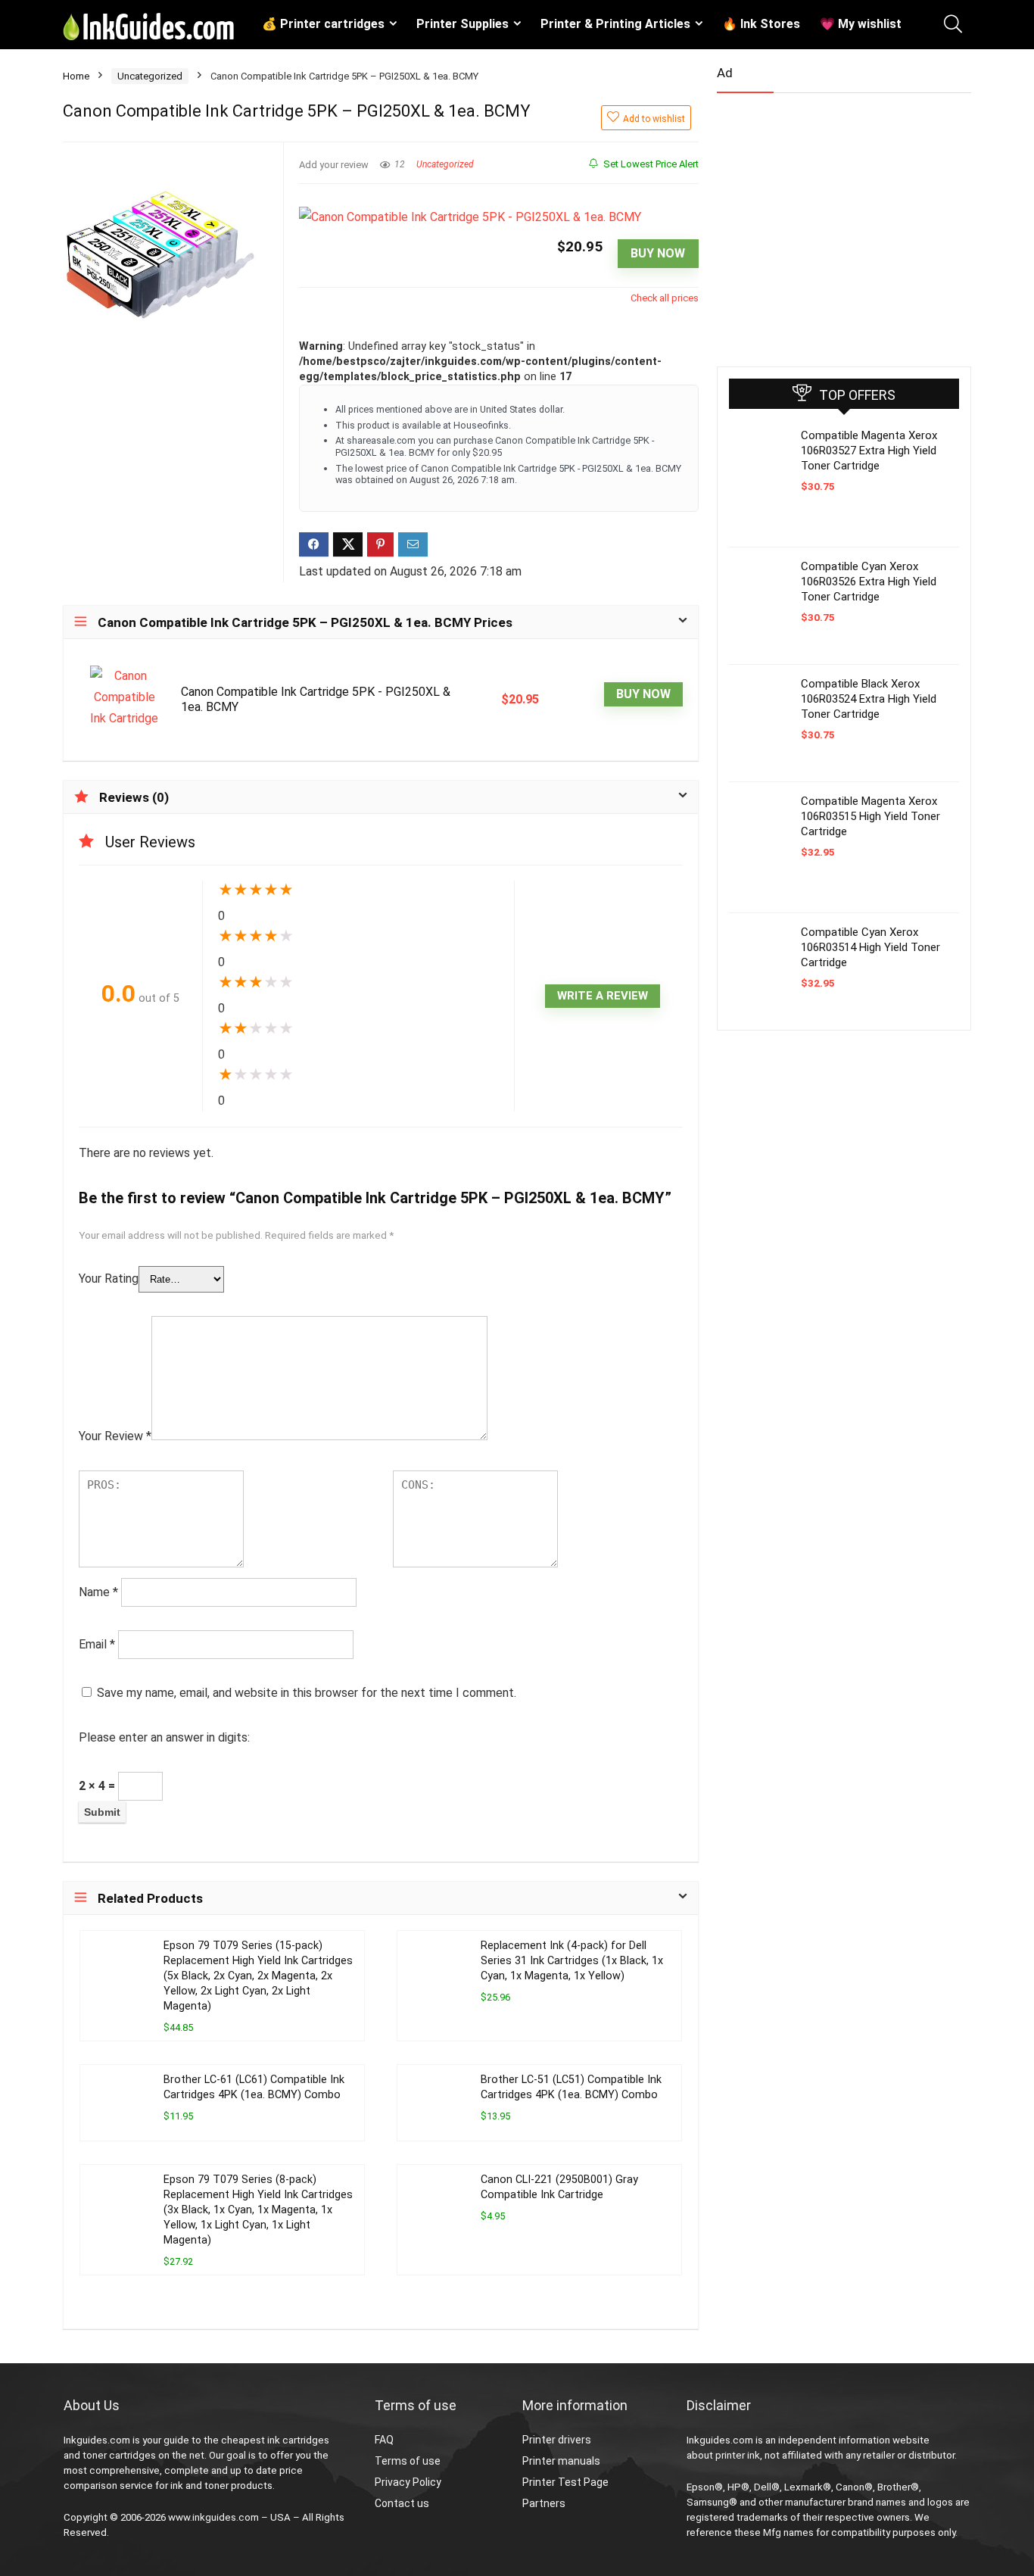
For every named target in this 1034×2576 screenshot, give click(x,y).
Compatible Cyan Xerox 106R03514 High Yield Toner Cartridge (870, 947)
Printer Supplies (462, 24)
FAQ (384, 2440)
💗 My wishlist (861, 24)
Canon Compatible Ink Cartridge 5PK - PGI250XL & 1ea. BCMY (316, 699)
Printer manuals (561, 2461)
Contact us (402, 2503)
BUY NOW (658, 253)
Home (76, 76)
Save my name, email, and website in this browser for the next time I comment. (307, 1693)
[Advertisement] (830, 223)
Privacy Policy (408, 2482)
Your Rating (109, 1279)
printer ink (738, 2455)
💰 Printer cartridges (323, 24)
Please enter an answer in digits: (164, 1737)
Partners (544, 2503)
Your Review (115, 1436)
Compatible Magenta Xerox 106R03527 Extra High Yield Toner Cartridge (869, 451)
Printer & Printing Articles (615, 24)
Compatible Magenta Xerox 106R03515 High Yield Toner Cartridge (870, 816)
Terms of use (408, 2461)
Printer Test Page (565, 2482)
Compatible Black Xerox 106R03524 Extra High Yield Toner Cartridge (869, 699)
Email (97, 1644)
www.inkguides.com (213, 2517)
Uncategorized (150, 76)
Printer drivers (557, 2440)
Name (98, 1592)
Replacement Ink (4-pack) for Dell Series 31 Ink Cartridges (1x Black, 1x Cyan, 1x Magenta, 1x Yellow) (572, 1961)
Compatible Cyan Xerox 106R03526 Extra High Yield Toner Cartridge (869, 582)
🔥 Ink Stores (761, 24)
